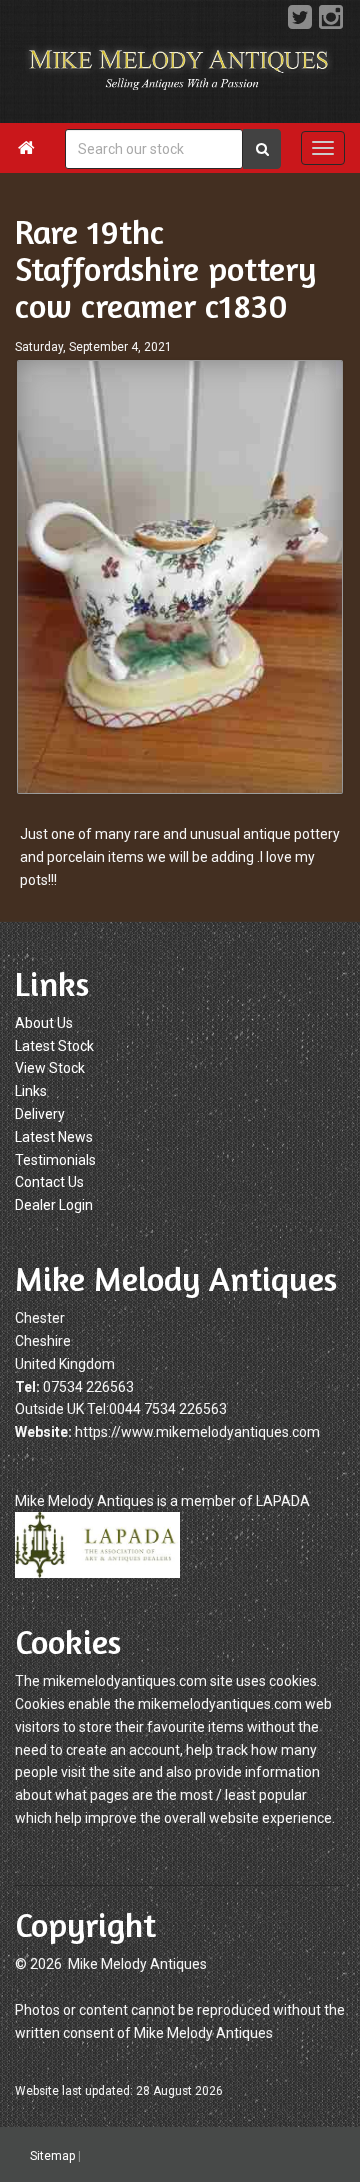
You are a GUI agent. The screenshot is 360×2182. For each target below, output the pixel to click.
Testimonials (55, 1160)
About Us (44, 1023)
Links (31, 1091)
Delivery (40, 1114)
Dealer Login (54, 1205)
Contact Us (49, 1182)
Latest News (54, 1137)
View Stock (50, 1068)
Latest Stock (54, 1046)
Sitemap (52, 2155)
